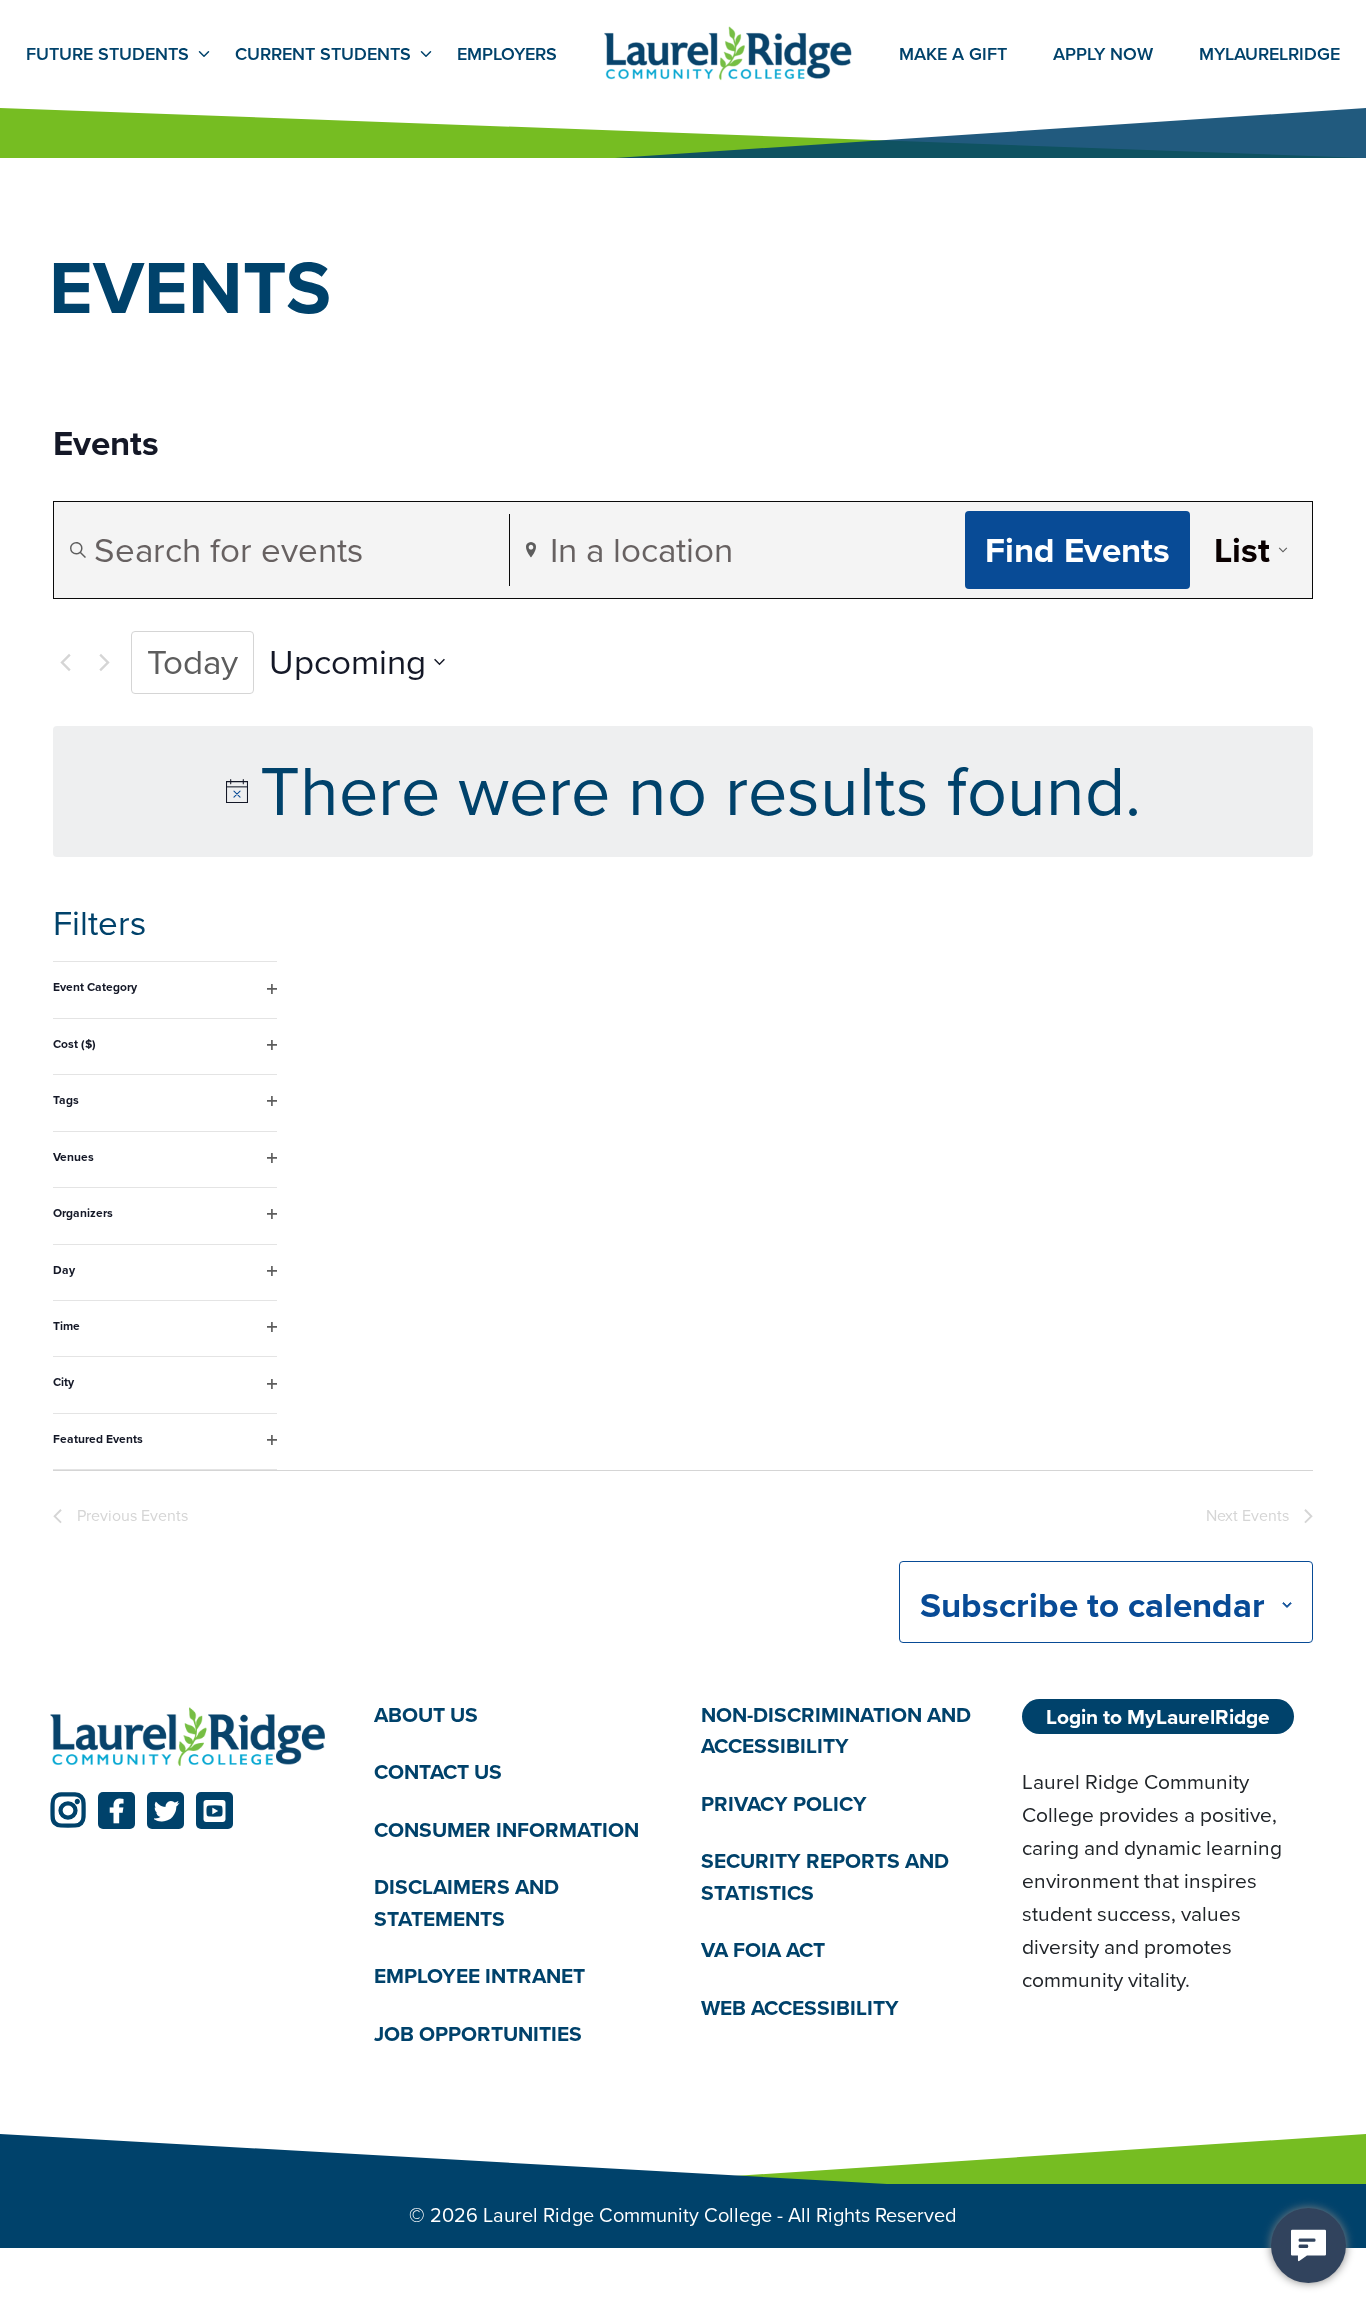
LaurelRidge (1269, 54)
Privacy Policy (784, 1803)
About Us (426, 1714)
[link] (67, 1810)
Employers (507, 54)
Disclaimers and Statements (466, 1902)
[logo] (188, 1738)
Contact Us (438, 1771)
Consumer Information (506, 1829)
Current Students (323, 54)
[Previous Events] (65, 662)
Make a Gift (953, 54)
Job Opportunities (478, 2033)
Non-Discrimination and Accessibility (836, 1730)
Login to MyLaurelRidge (1158, 1716)
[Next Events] (104, 662)
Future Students (107, 54)
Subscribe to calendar (1092, 1605)
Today (192, 662)
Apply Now (1103, 54)
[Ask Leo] (1308, 2245)
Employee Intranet (479, 1975)
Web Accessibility (800, 2007)
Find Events (1077, 550)
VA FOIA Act (763, 1949)
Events (106, 444)
